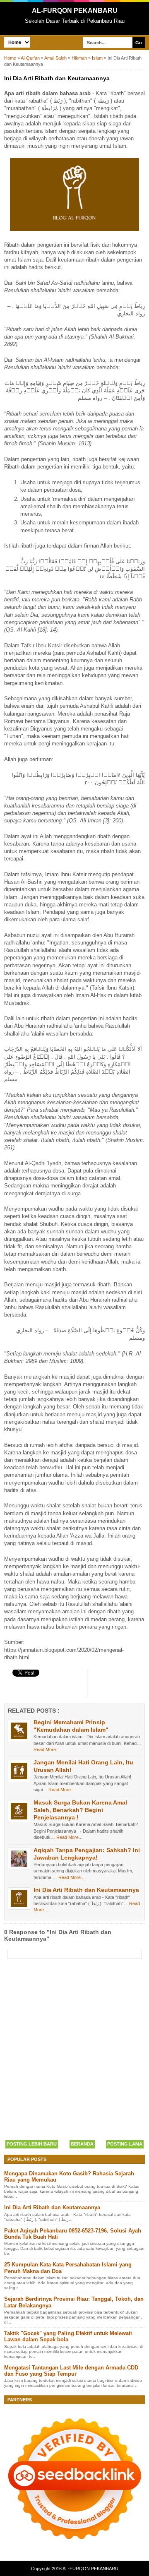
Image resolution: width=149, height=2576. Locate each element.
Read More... (47, 1749)
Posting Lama (125, 2144)
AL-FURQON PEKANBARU (75, 11)
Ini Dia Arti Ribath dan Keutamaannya (86, 1890)
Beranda (82, 2144)
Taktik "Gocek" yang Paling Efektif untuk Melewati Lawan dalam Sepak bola (68, 2337)
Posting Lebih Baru (32, 2144)
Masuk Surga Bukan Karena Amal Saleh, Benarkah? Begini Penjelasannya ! (80, 1810)
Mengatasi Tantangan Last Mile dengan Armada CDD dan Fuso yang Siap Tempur (71, 2371)
